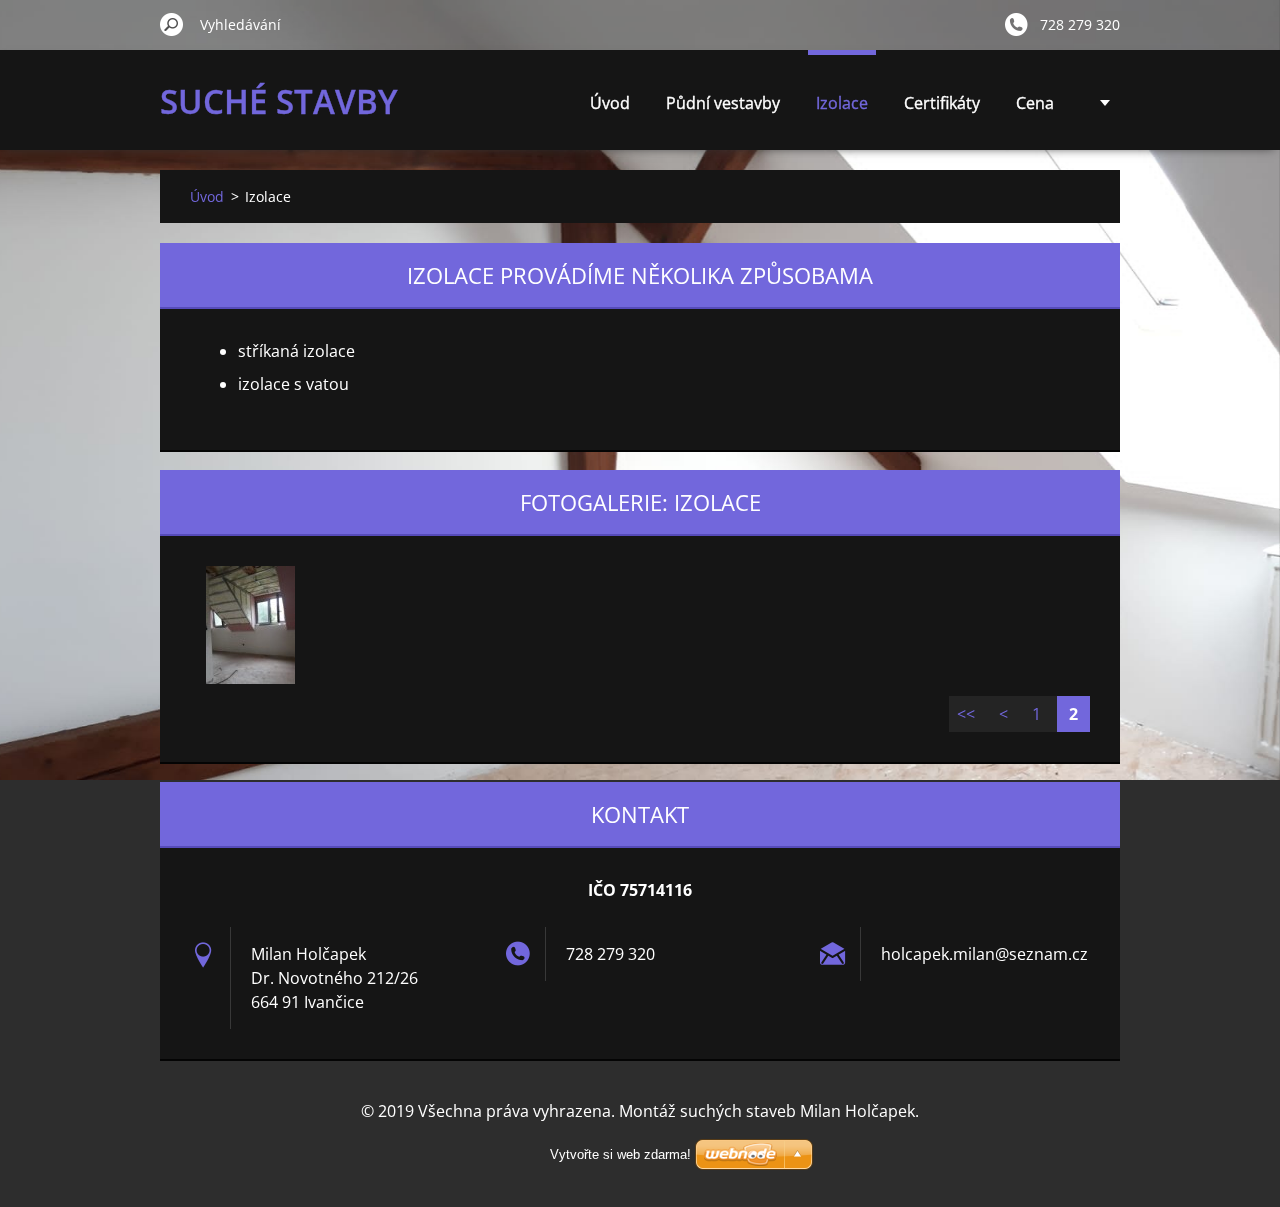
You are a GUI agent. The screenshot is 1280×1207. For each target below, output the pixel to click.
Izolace (842, 103)
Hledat (172, 24)
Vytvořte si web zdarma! (620, 1154)
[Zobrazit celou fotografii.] (250, 625)
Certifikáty (942, 103)
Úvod (610, 103)
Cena (1035, 103)
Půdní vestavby (723, 103)
